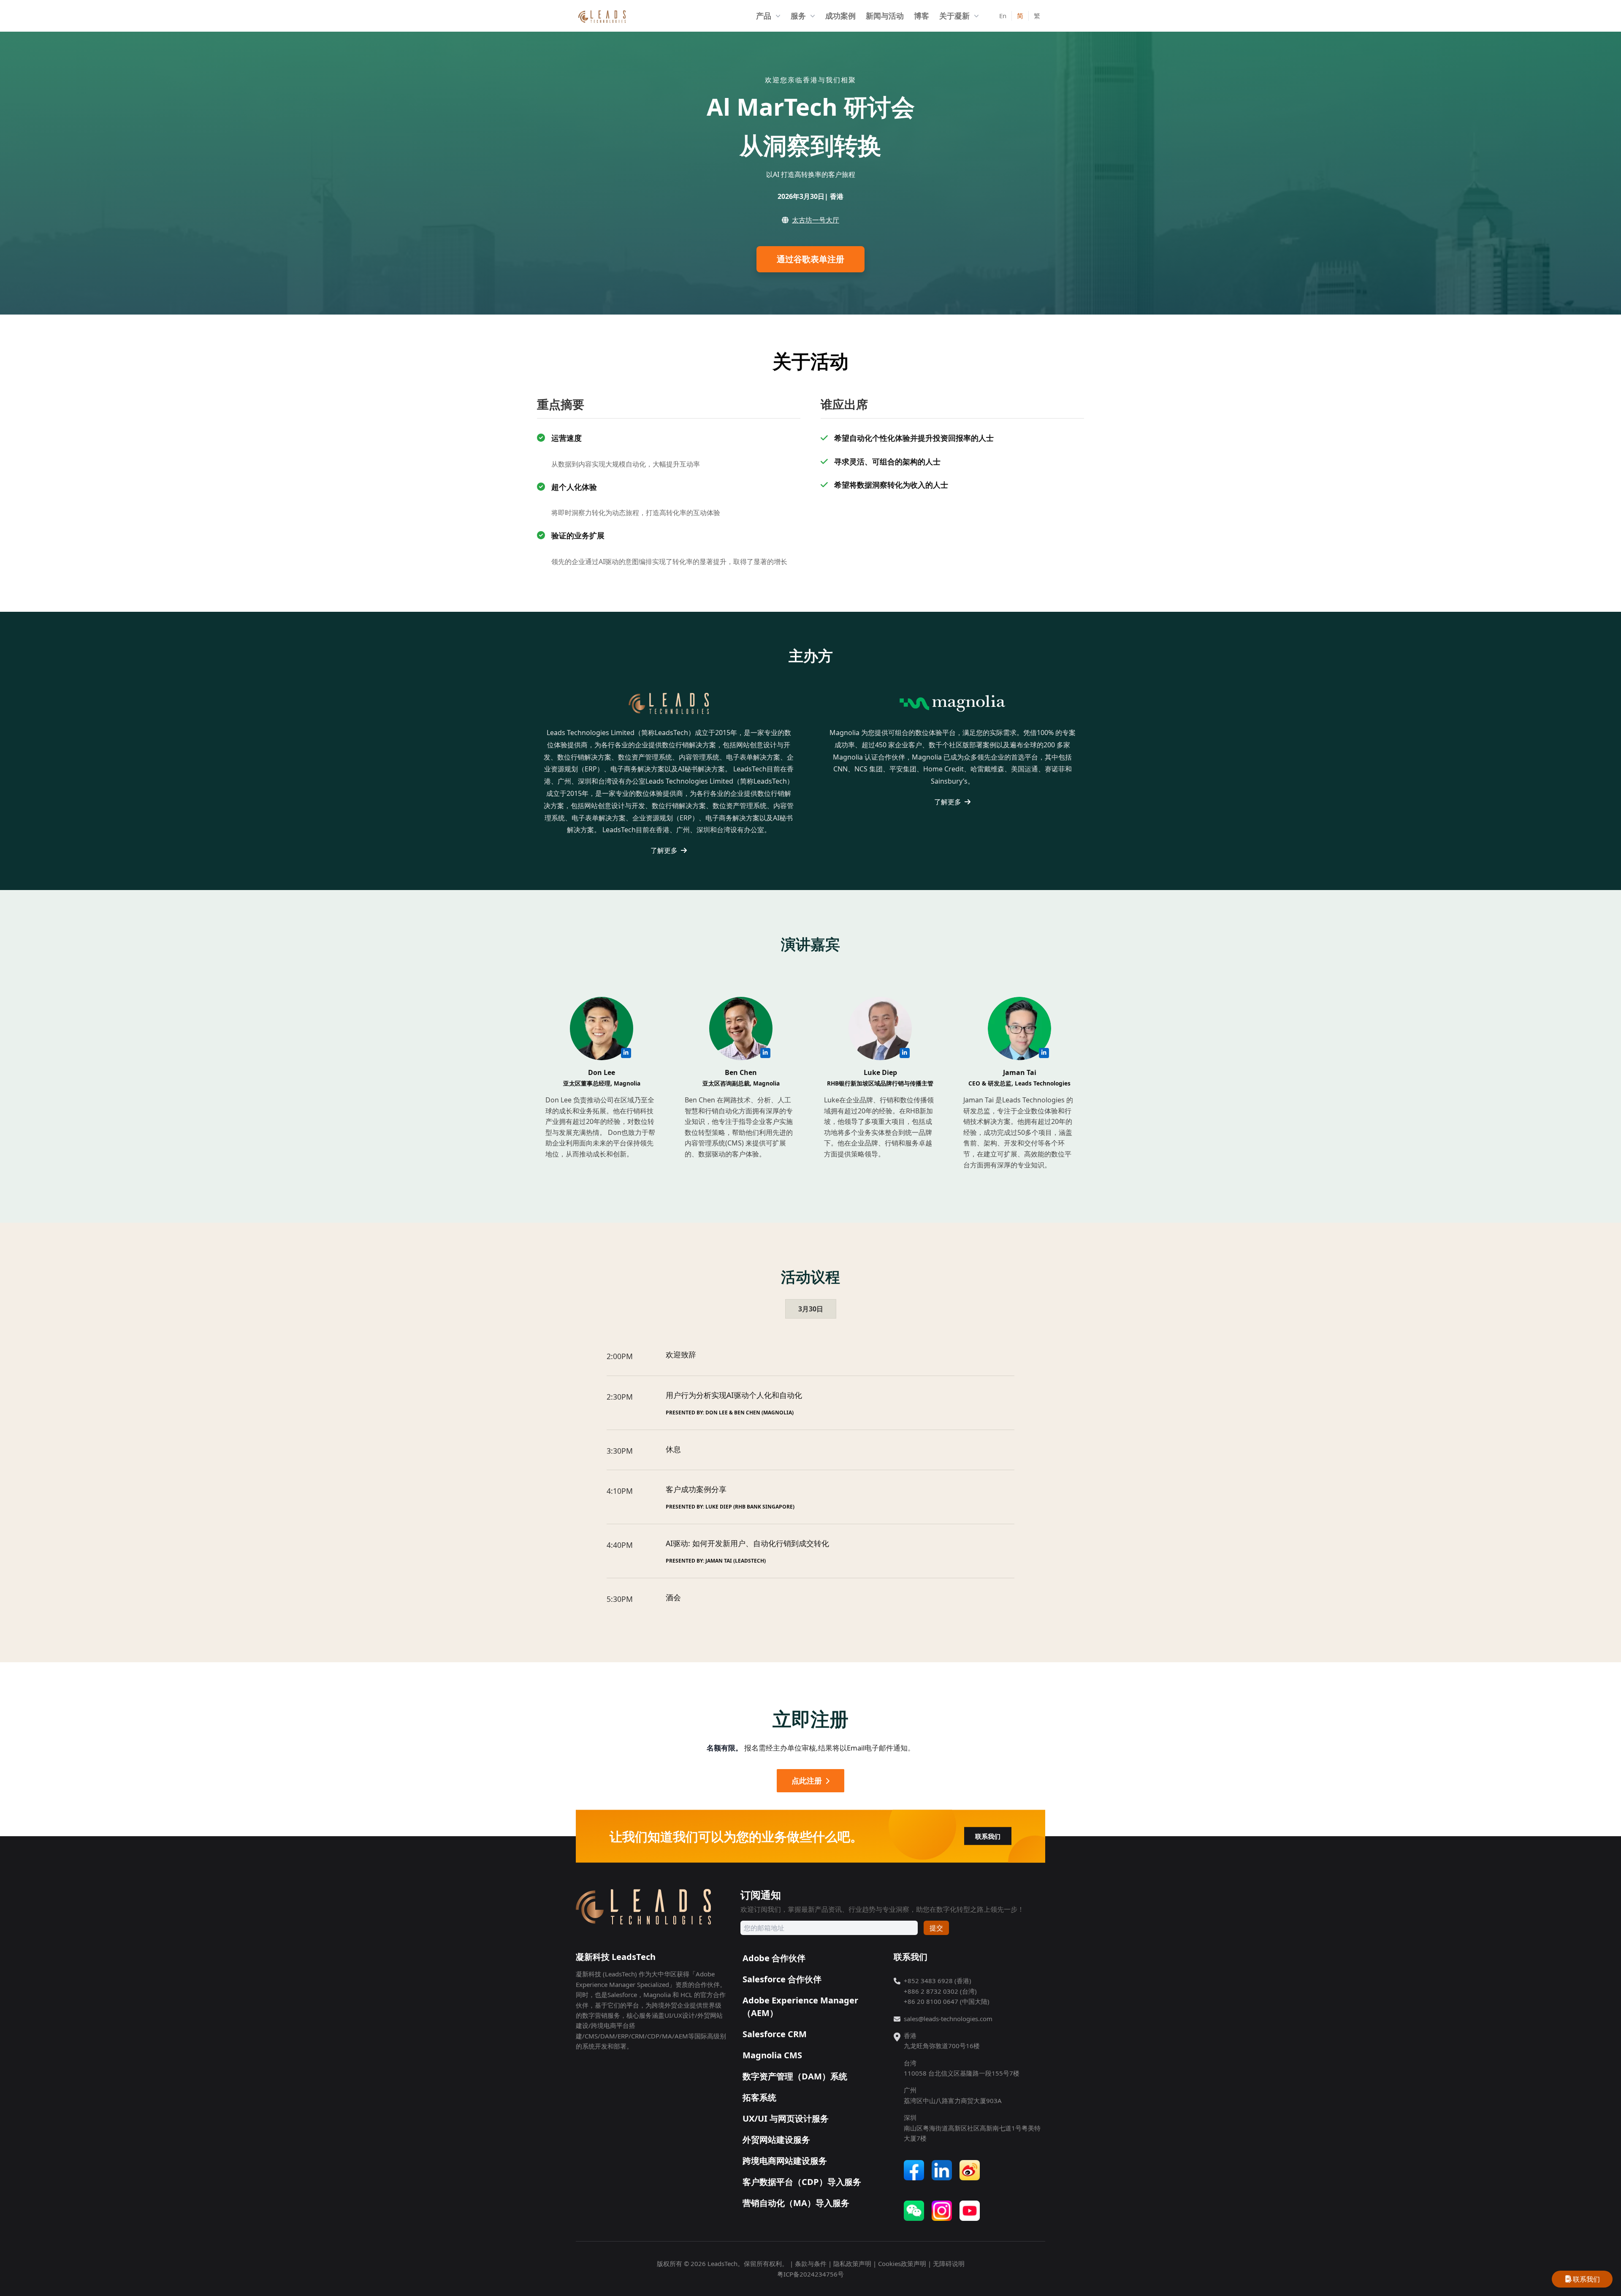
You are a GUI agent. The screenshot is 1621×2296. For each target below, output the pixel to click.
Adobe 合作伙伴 (774, 1958)
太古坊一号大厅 (816, 220)
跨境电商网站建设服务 (785, 2161)
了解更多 (665, 850)
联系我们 (988, 1836)
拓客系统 (759, 2097)
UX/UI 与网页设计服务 (786, 2118)
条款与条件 (811, 2263)
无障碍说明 (949, 2263)
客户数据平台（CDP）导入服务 (802, 2182)
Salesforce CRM (775, 2034)
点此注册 (807, 1780)
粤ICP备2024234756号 (810, 2274)
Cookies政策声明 (902, 2263)
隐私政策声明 (852, 2263)
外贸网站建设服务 (776, 2140)
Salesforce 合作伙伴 (782, 1979)
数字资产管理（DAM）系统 (795, 2076)
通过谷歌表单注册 (810, 259)
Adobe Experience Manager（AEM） (800, 2007)
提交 (936, 1928)
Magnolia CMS (772, 2055)
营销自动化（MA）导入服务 (796, 2203)
